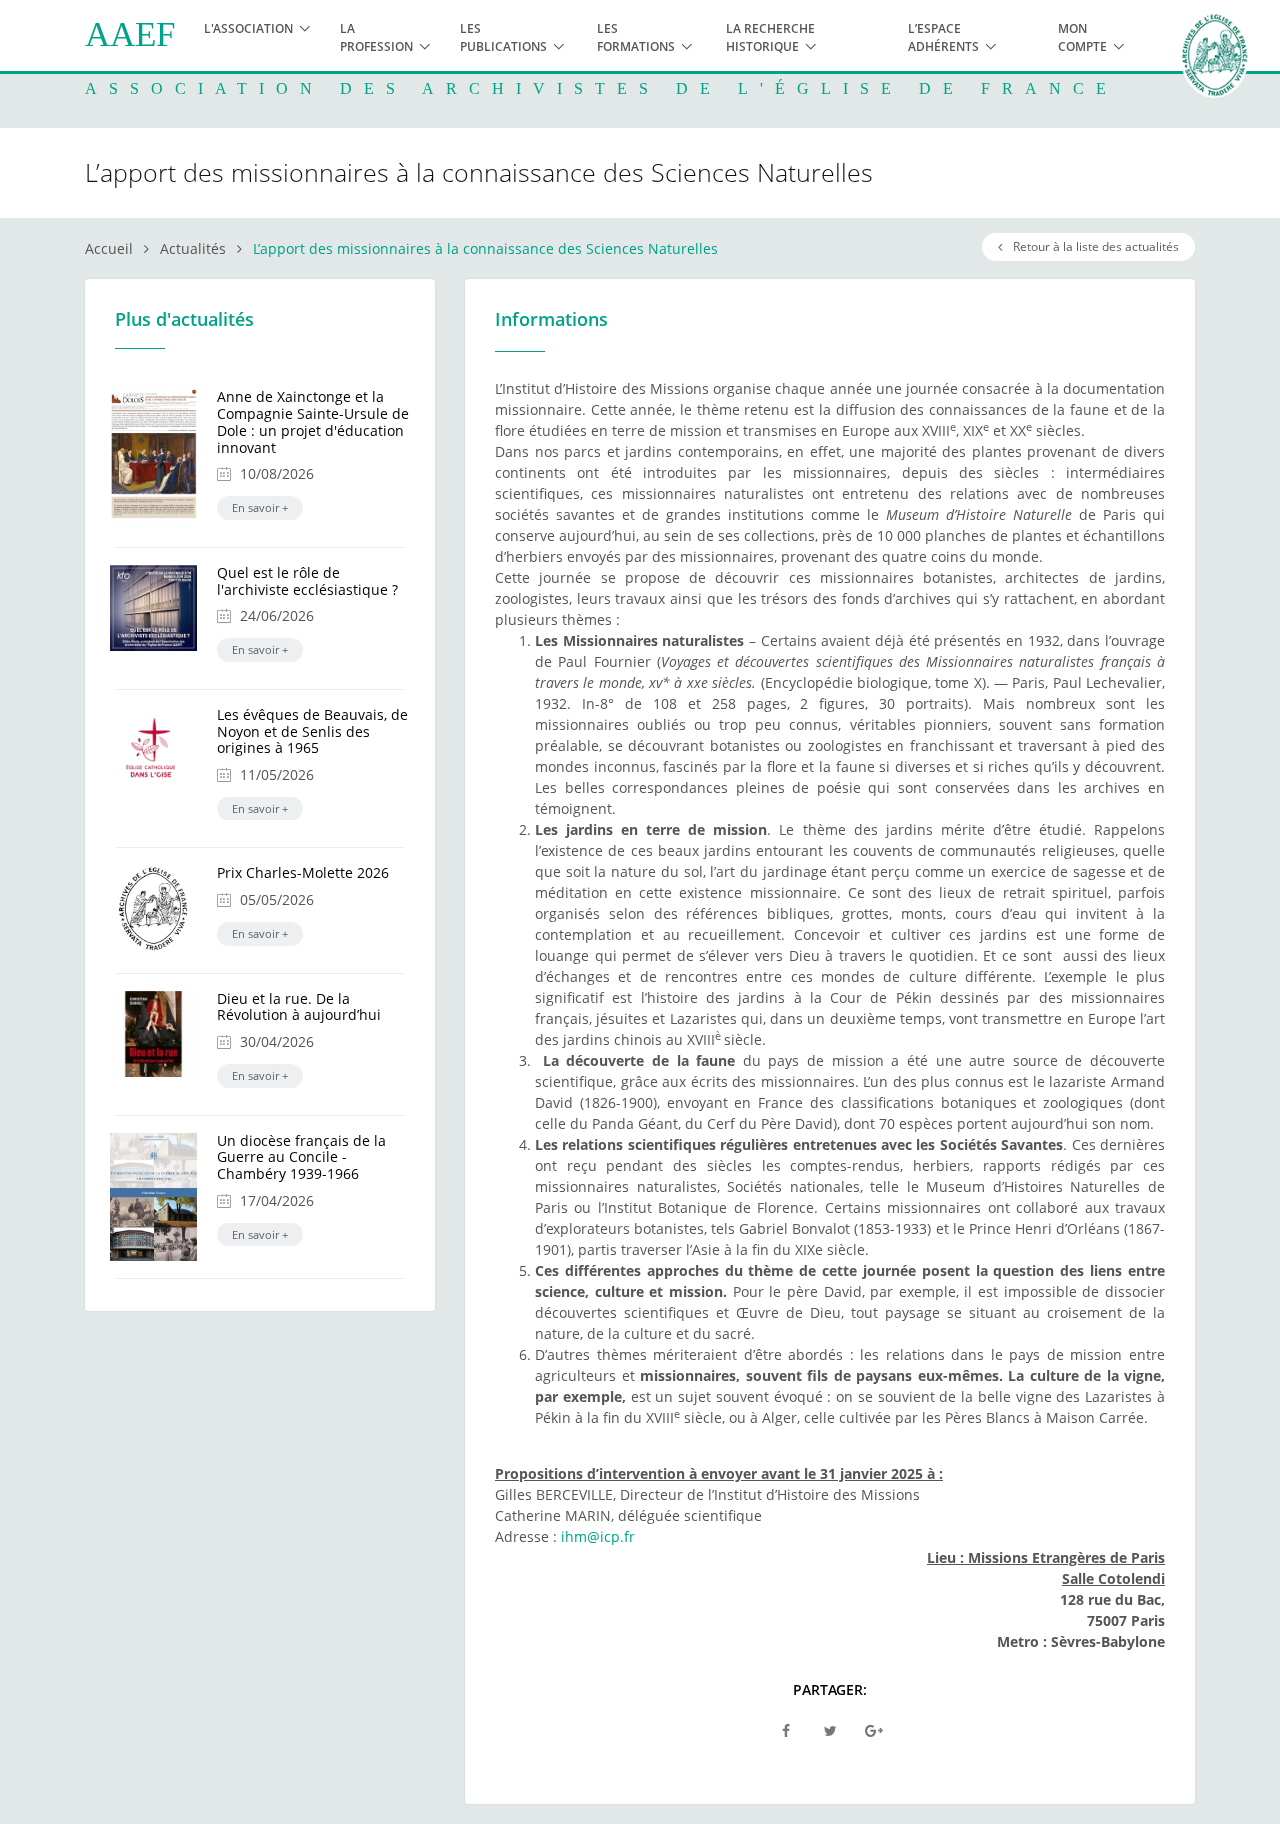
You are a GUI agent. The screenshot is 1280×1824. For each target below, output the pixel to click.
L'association (248, 28)
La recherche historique (770, 37)
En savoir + (260, 507)
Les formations (636, 37)
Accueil (109, 248)
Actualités (193, 248)
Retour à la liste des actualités (1093, 246)
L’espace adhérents (943, 37)
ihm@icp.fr (598, 1536)
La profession (376, 37)
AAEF (130, 34)
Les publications (503, 37)
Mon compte (1082, 37)
